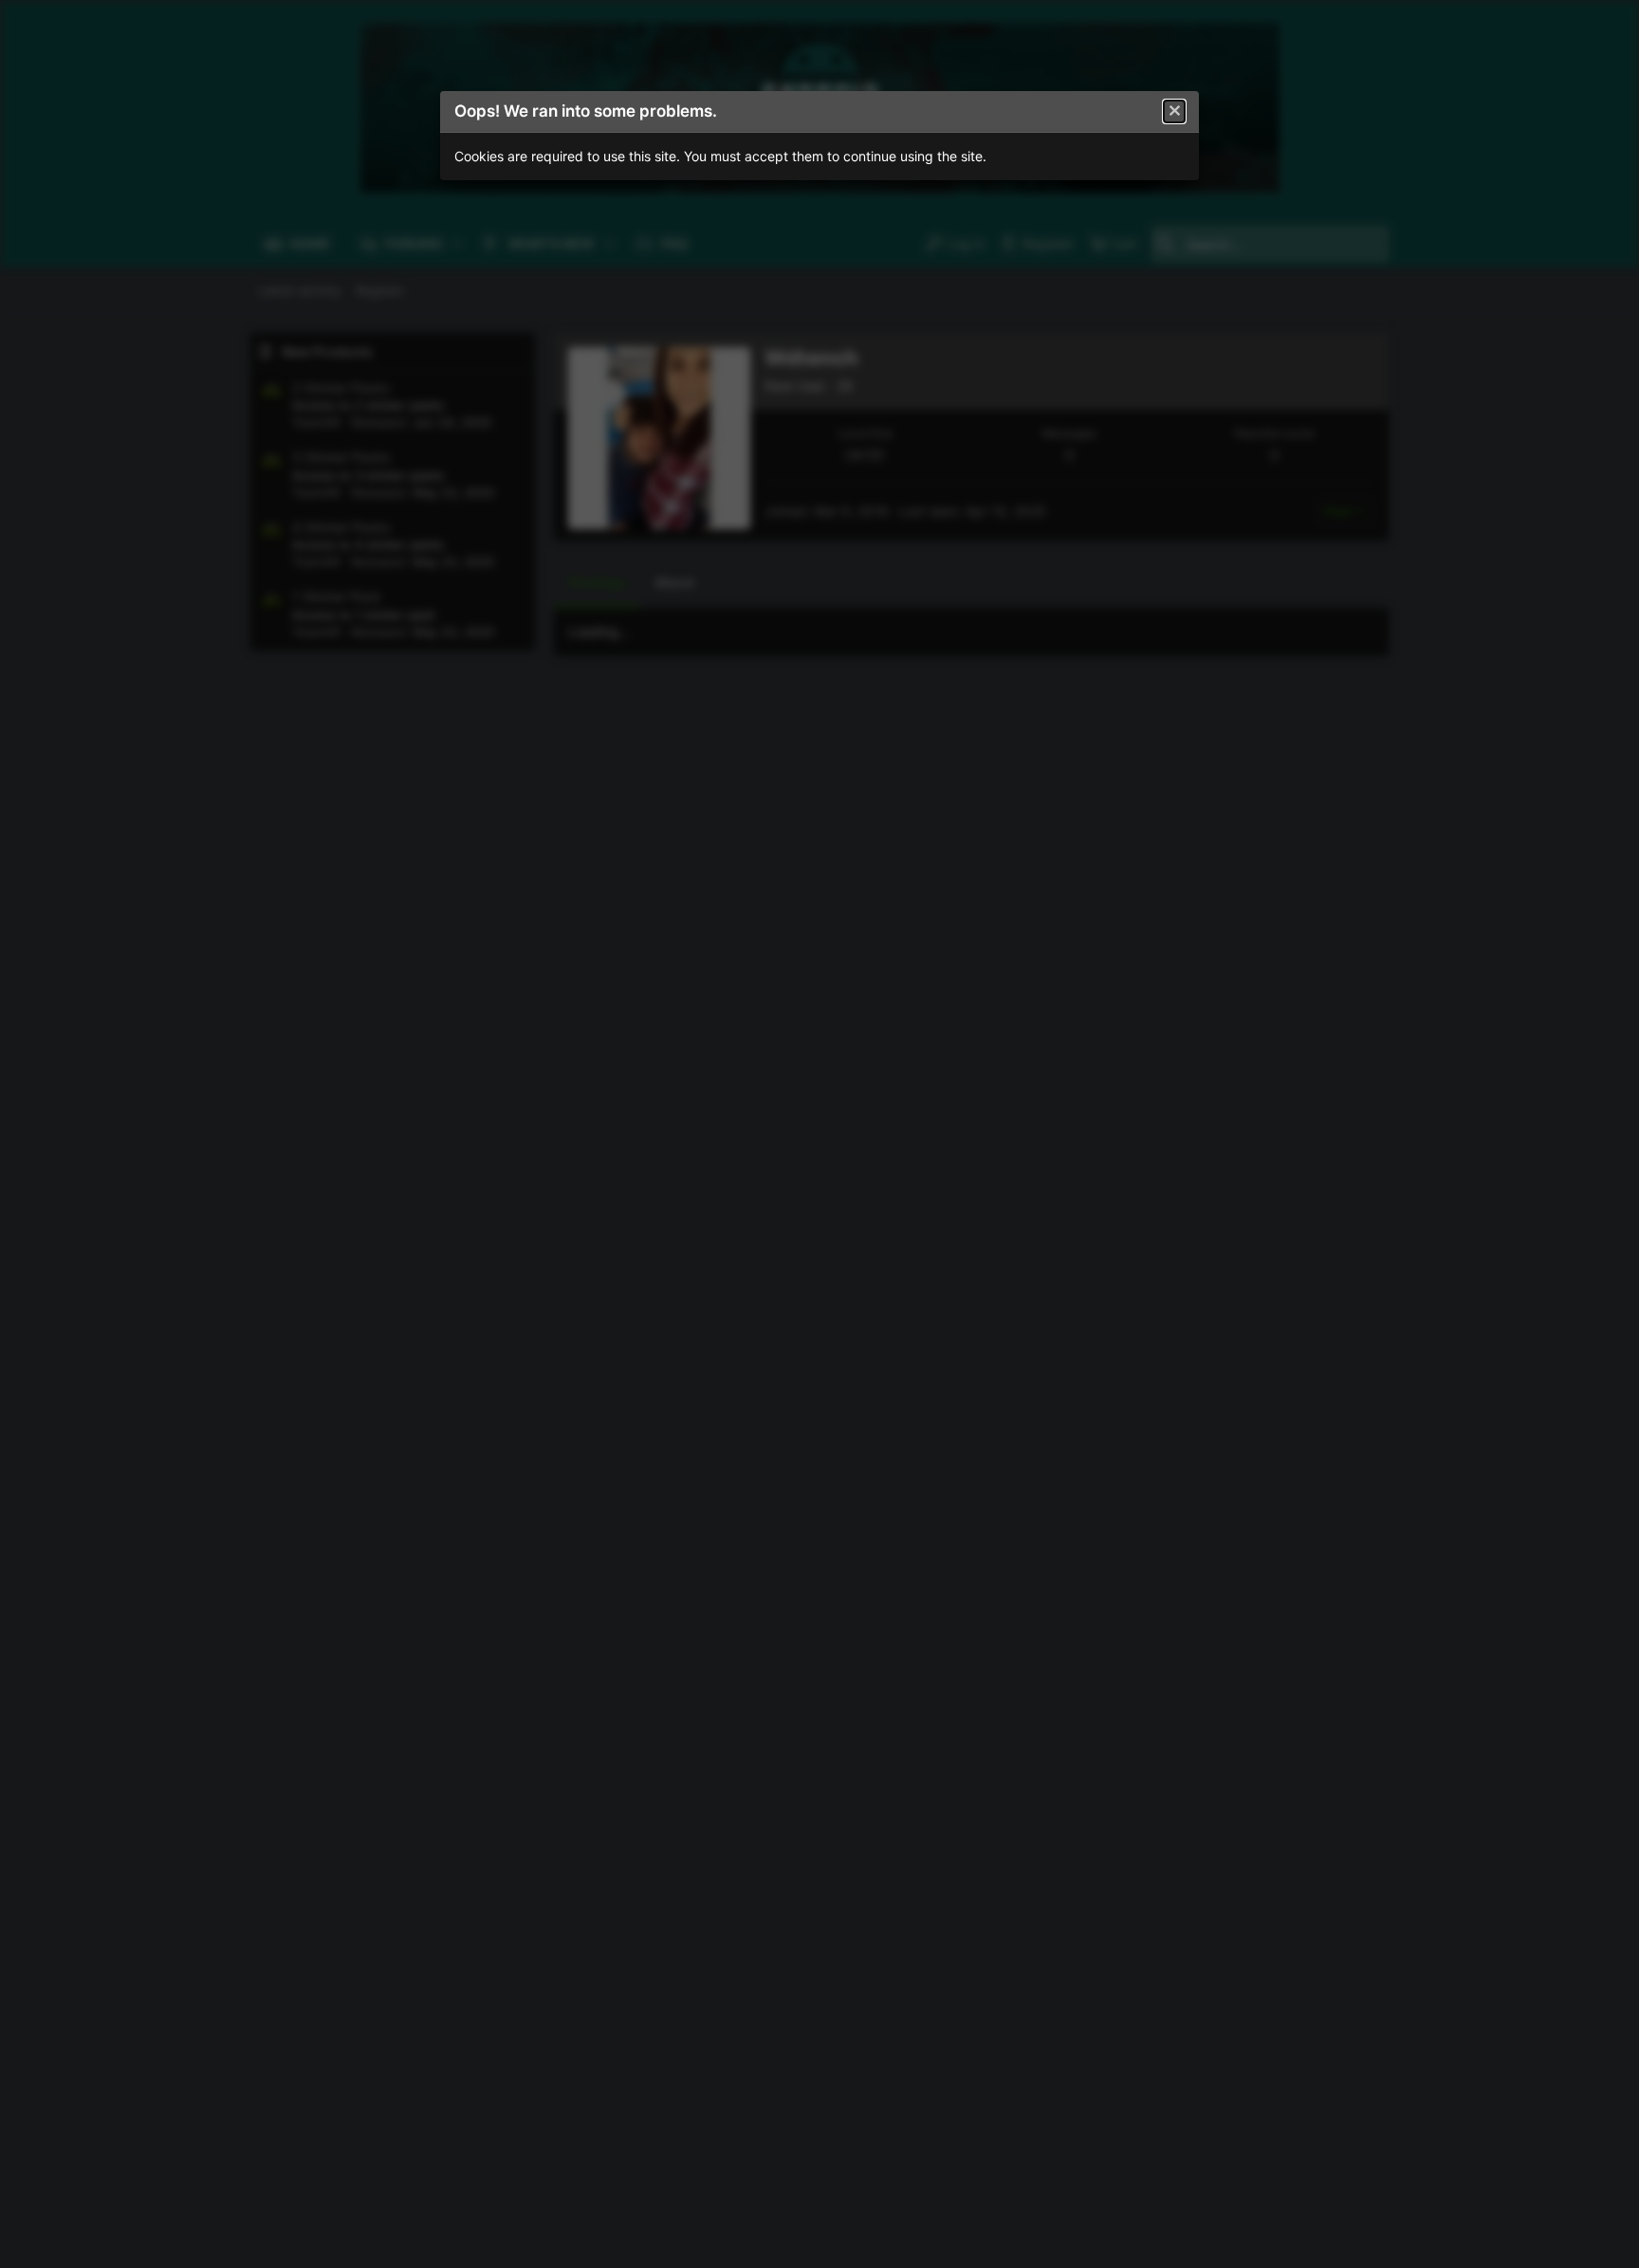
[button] (1174, 112)
